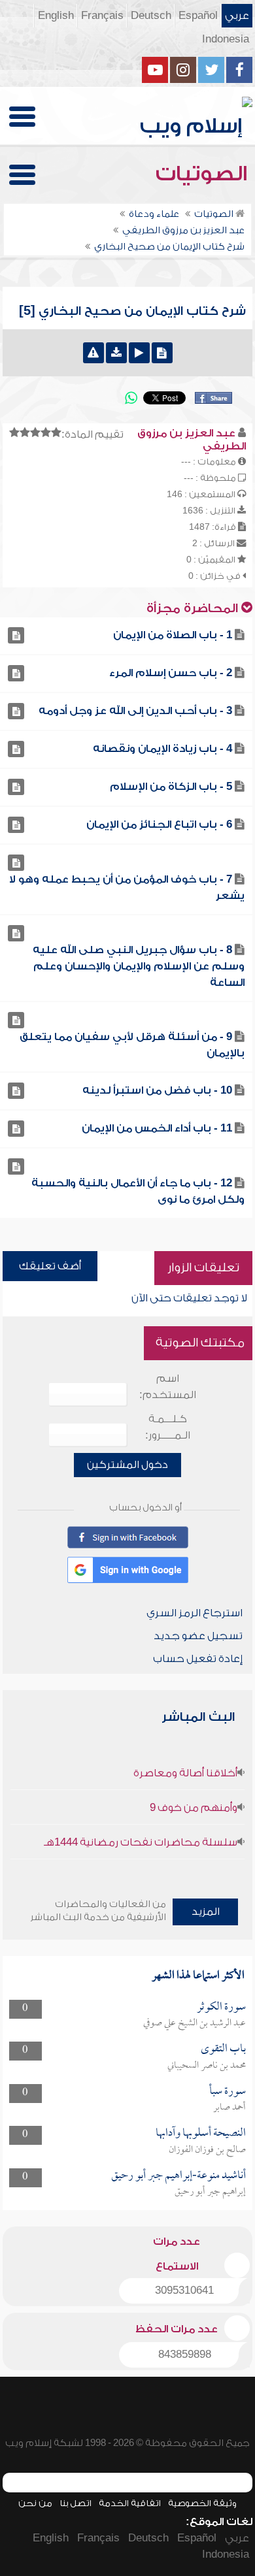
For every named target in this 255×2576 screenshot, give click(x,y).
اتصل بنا (76, 2503)
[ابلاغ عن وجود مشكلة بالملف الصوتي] (93, 353)
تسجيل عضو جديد (198, 1636)
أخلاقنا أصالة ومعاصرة (185, 1773)
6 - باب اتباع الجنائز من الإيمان (159, 824)
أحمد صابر (229, 2108)
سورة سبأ (228, 2092)
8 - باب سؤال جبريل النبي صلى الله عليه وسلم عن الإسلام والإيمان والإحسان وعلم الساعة (139, 966)
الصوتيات (204, 174)
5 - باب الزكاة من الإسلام (171, 787)
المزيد (206, 1912)
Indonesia (226, 39)
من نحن (35, 2503)
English (56, 16)
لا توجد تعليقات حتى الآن (189, 1298)
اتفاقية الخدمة (130, 2503)
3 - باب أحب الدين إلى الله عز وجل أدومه (135, 711)
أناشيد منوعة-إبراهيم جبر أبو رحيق (178, 2176)
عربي (237, 16)
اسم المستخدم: (168, 1387)
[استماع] (139, 353)
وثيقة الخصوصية (202, 2503)
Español (198, 16)
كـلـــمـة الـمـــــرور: (168, 1427)
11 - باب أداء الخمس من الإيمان (157, 1128)
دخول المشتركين (127, 1465)
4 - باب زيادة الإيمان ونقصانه (162, 749)
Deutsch (151, 16)
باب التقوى (223, 2049)
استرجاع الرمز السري (195, 1613)
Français (102, 16)
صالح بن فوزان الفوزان (207, 2150)
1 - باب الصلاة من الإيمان (173, 635)
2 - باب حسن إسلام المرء (171, 673)
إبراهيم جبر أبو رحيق (210, 2192)
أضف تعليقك (50, 1266)
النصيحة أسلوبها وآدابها (201, 2133)
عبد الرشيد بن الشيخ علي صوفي (195, 2023)
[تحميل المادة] (116, 353)
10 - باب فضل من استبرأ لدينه (157, 1090)
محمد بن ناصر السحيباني (207, 2066)
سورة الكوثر (221, 2007)
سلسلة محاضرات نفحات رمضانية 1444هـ (141, 1842)
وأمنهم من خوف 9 (194, 1808)
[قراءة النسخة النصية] (162, 353)
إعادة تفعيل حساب (198, 1659)
